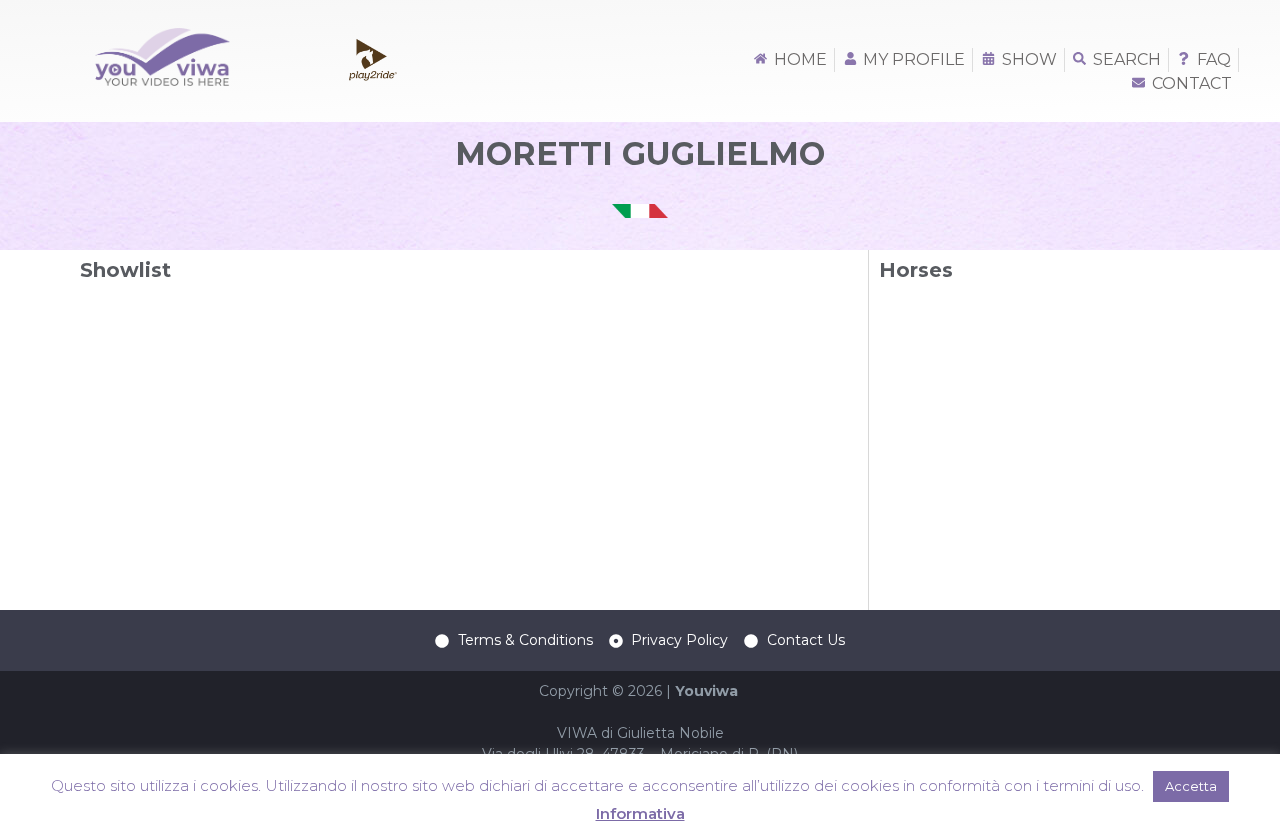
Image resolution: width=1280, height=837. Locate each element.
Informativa (640, 813)
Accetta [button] (1191, 786)
